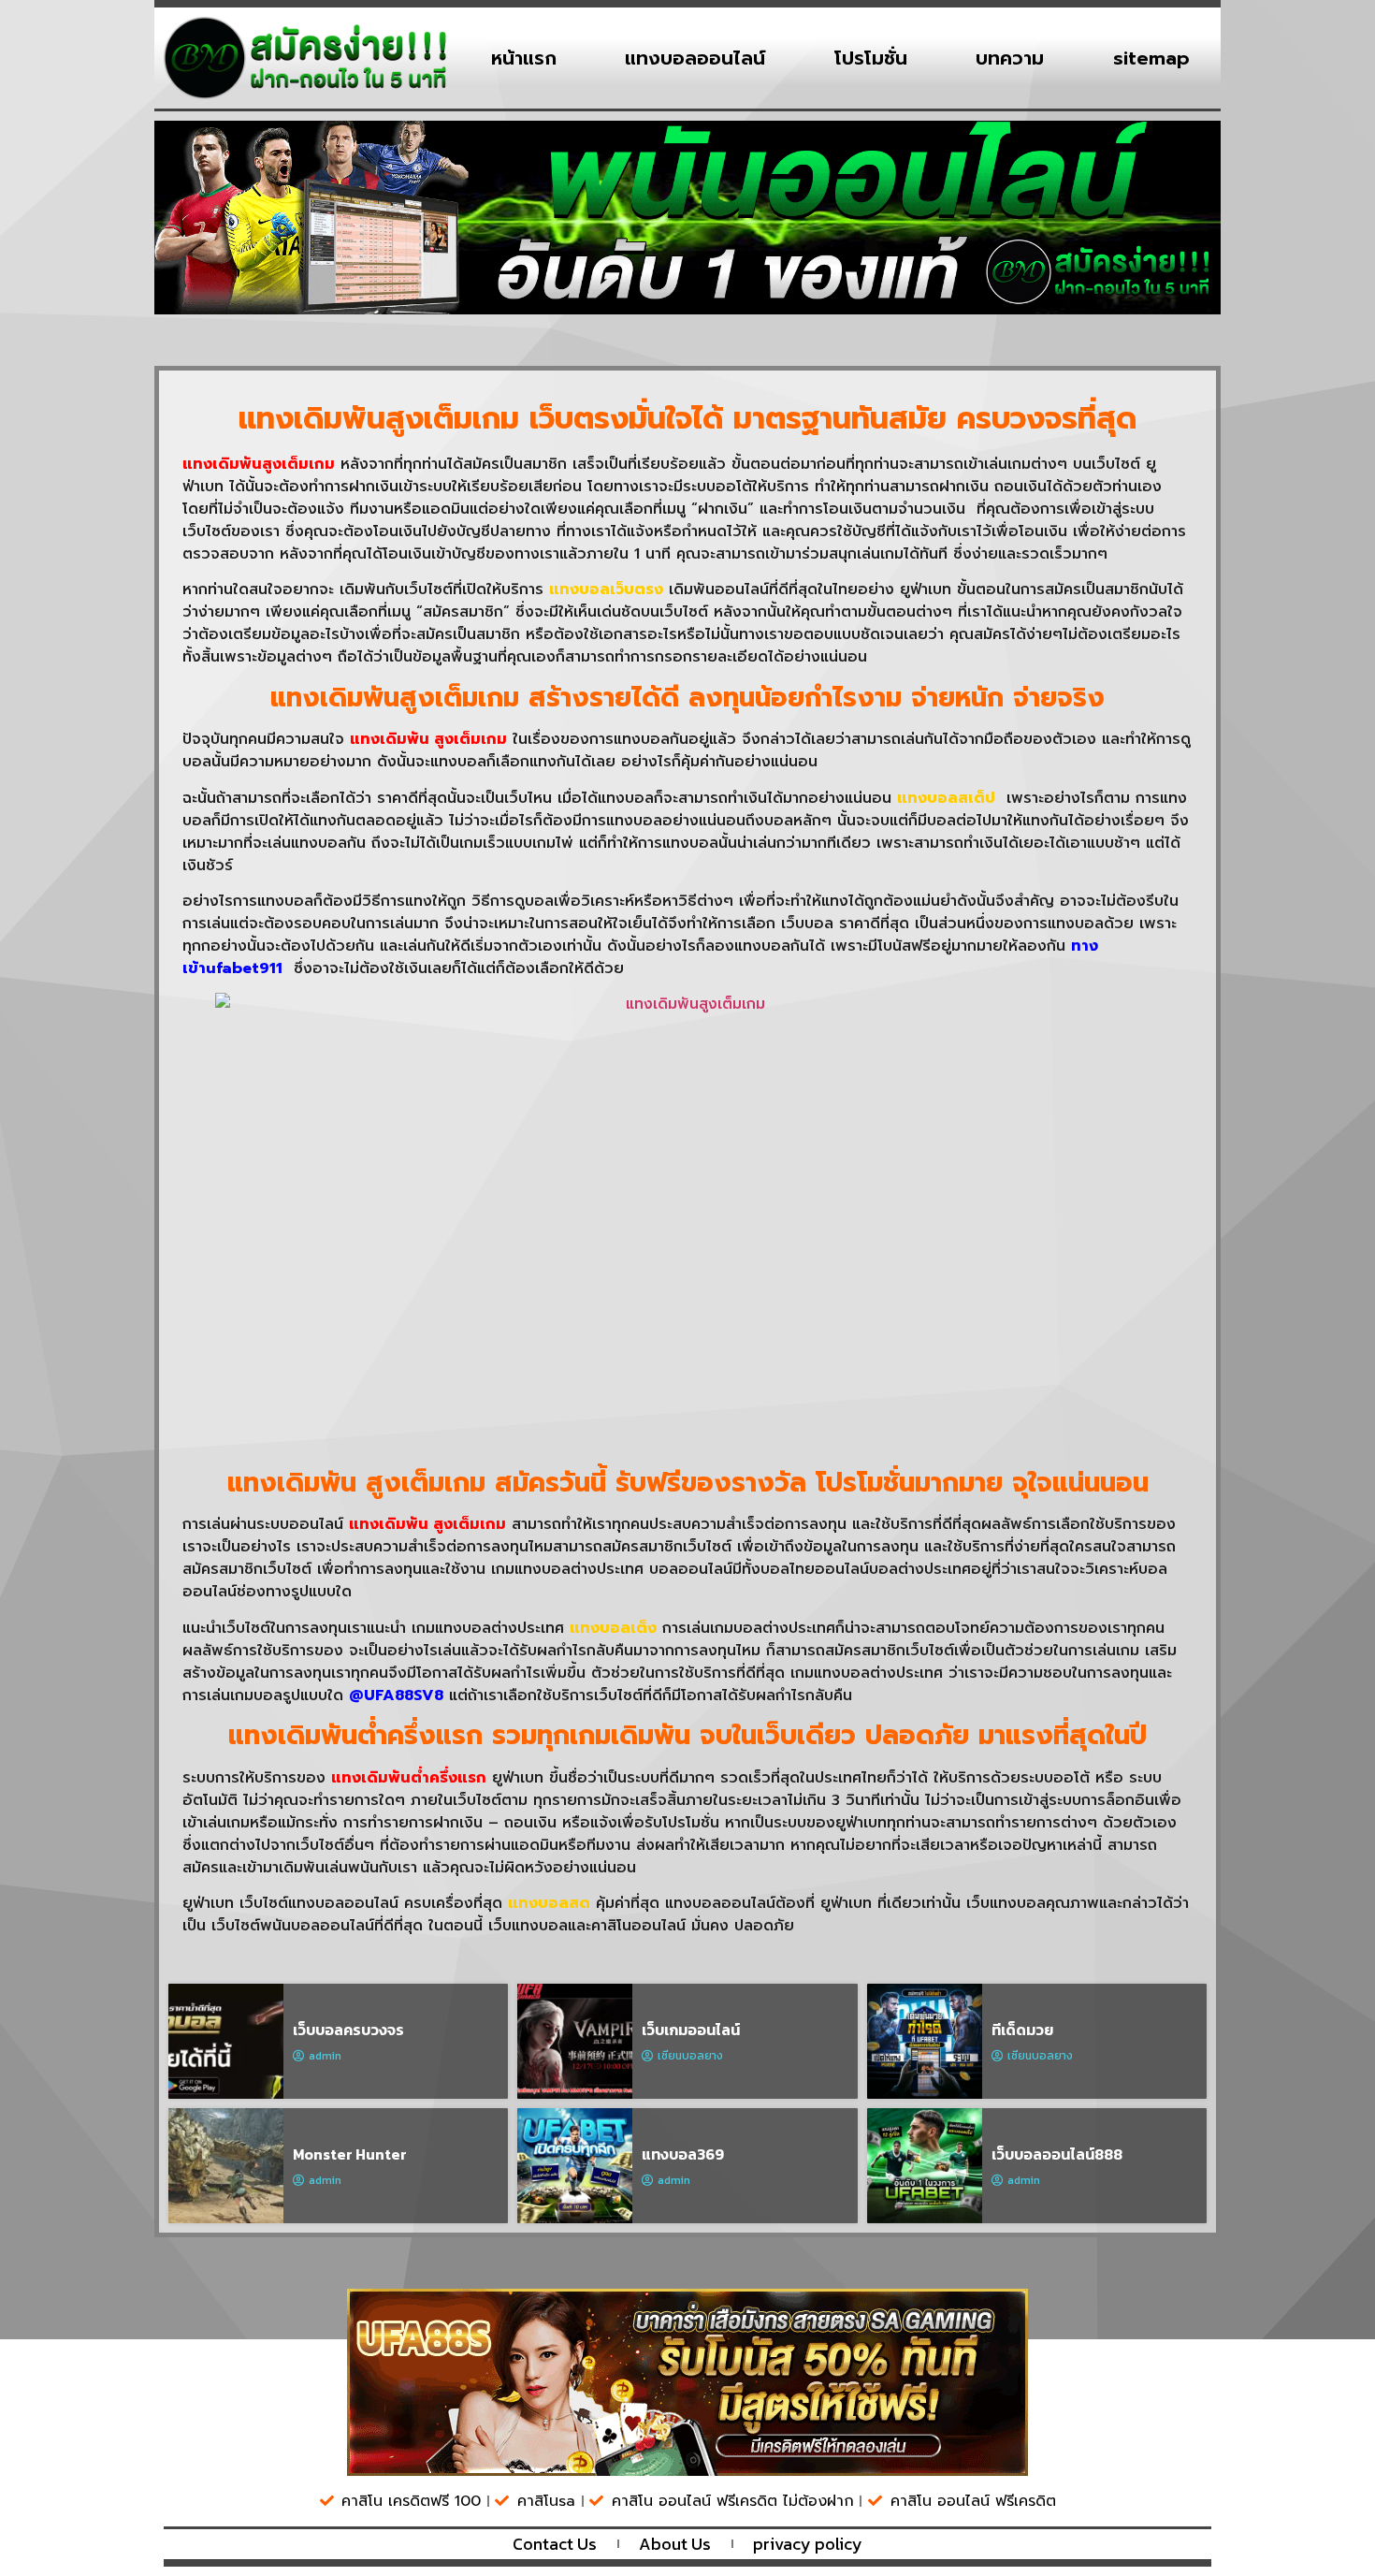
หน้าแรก (524, 58)
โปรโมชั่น (871, 58)
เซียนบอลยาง (690, 2056)
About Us (675, 2544)
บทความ (1010, 58)
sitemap (1151, 58)
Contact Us (555, 2544)
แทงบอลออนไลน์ (695, 58)
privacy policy (808, 2544)
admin (325, 2056)
